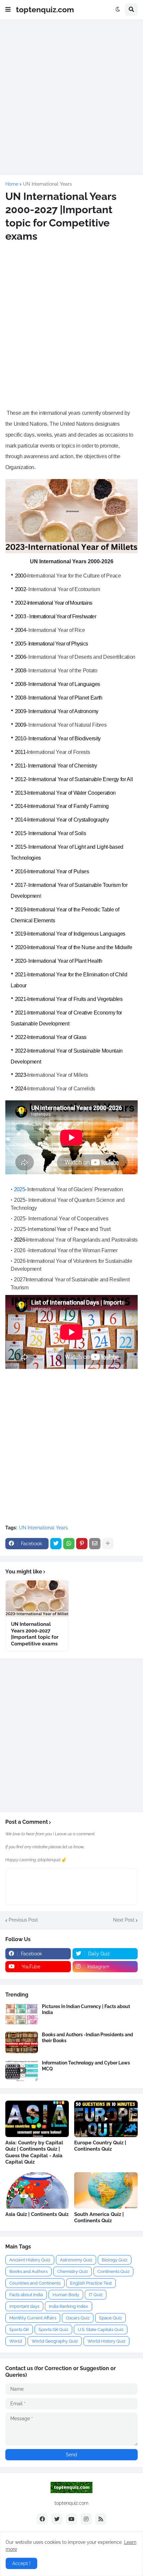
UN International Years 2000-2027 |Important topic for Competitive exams (35, 1634)
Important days (24, 2306)
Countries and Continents (35, 2283)
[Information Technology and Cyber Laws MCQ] (22, 2071)
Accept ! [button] (21, 2563)
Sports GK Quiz (53, 2330)
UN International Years (47, 184)
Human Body (66, 2295)
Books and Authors (28, 2271)
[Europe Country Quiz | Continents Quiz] (106, 2119)
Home (12, 184)
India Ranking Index (69, 2306)
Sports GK (19, 2330)
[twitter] (57, 2519)
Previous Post (23, 1920)
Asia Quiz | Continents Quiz (37, 2214)
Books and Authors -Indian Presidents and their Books (87, 2038)
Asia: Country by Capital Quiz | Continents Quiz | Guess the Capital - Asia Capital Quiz (34, 2152)
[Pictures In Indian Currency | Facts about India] (22, 2014)
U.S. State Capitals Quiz (101, 2330)
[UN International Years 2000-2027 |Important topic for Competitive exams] (37, 1599)
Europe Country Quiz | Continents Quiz (100, 2146)
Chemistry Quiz (72, 2271)
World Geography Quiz (55, 2341)
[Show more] (108, 1544)
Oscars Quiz (78, 2318)
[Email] (95, 1544)
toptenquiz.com (45, 9)
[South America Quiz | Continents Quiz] (106, 2190)
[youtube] (71, 2519)
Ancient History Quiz (30, 2260)
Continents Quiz (113, 2271)
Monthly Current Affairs (33, 2318)
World (16, 2341)
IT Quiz (96, 2295)
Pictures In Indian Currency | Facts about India (86, 2009)
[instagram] (86, 2519)
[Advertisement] (71, 96)
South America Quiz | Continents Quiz (99, 2218)
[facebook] (42, 2519)
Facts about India (26, 2295)
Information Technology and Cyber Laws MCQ (86, 2066)
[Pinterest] (82, 1544)
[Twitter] (56, 1544)
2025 (19, 1189)
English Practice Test (91, 2283)
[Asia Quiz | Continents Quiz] (37, 2190)
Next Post (124, 1920)
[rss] (101, 2519)
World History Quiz (106, 2341)
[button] (8, 10)
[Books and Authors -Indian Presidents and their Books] (22, 2042)
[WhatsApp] (69, 1544)
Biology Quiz (115, 2260)
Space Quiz (110, 2318)
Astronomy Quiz (76, 2260)
